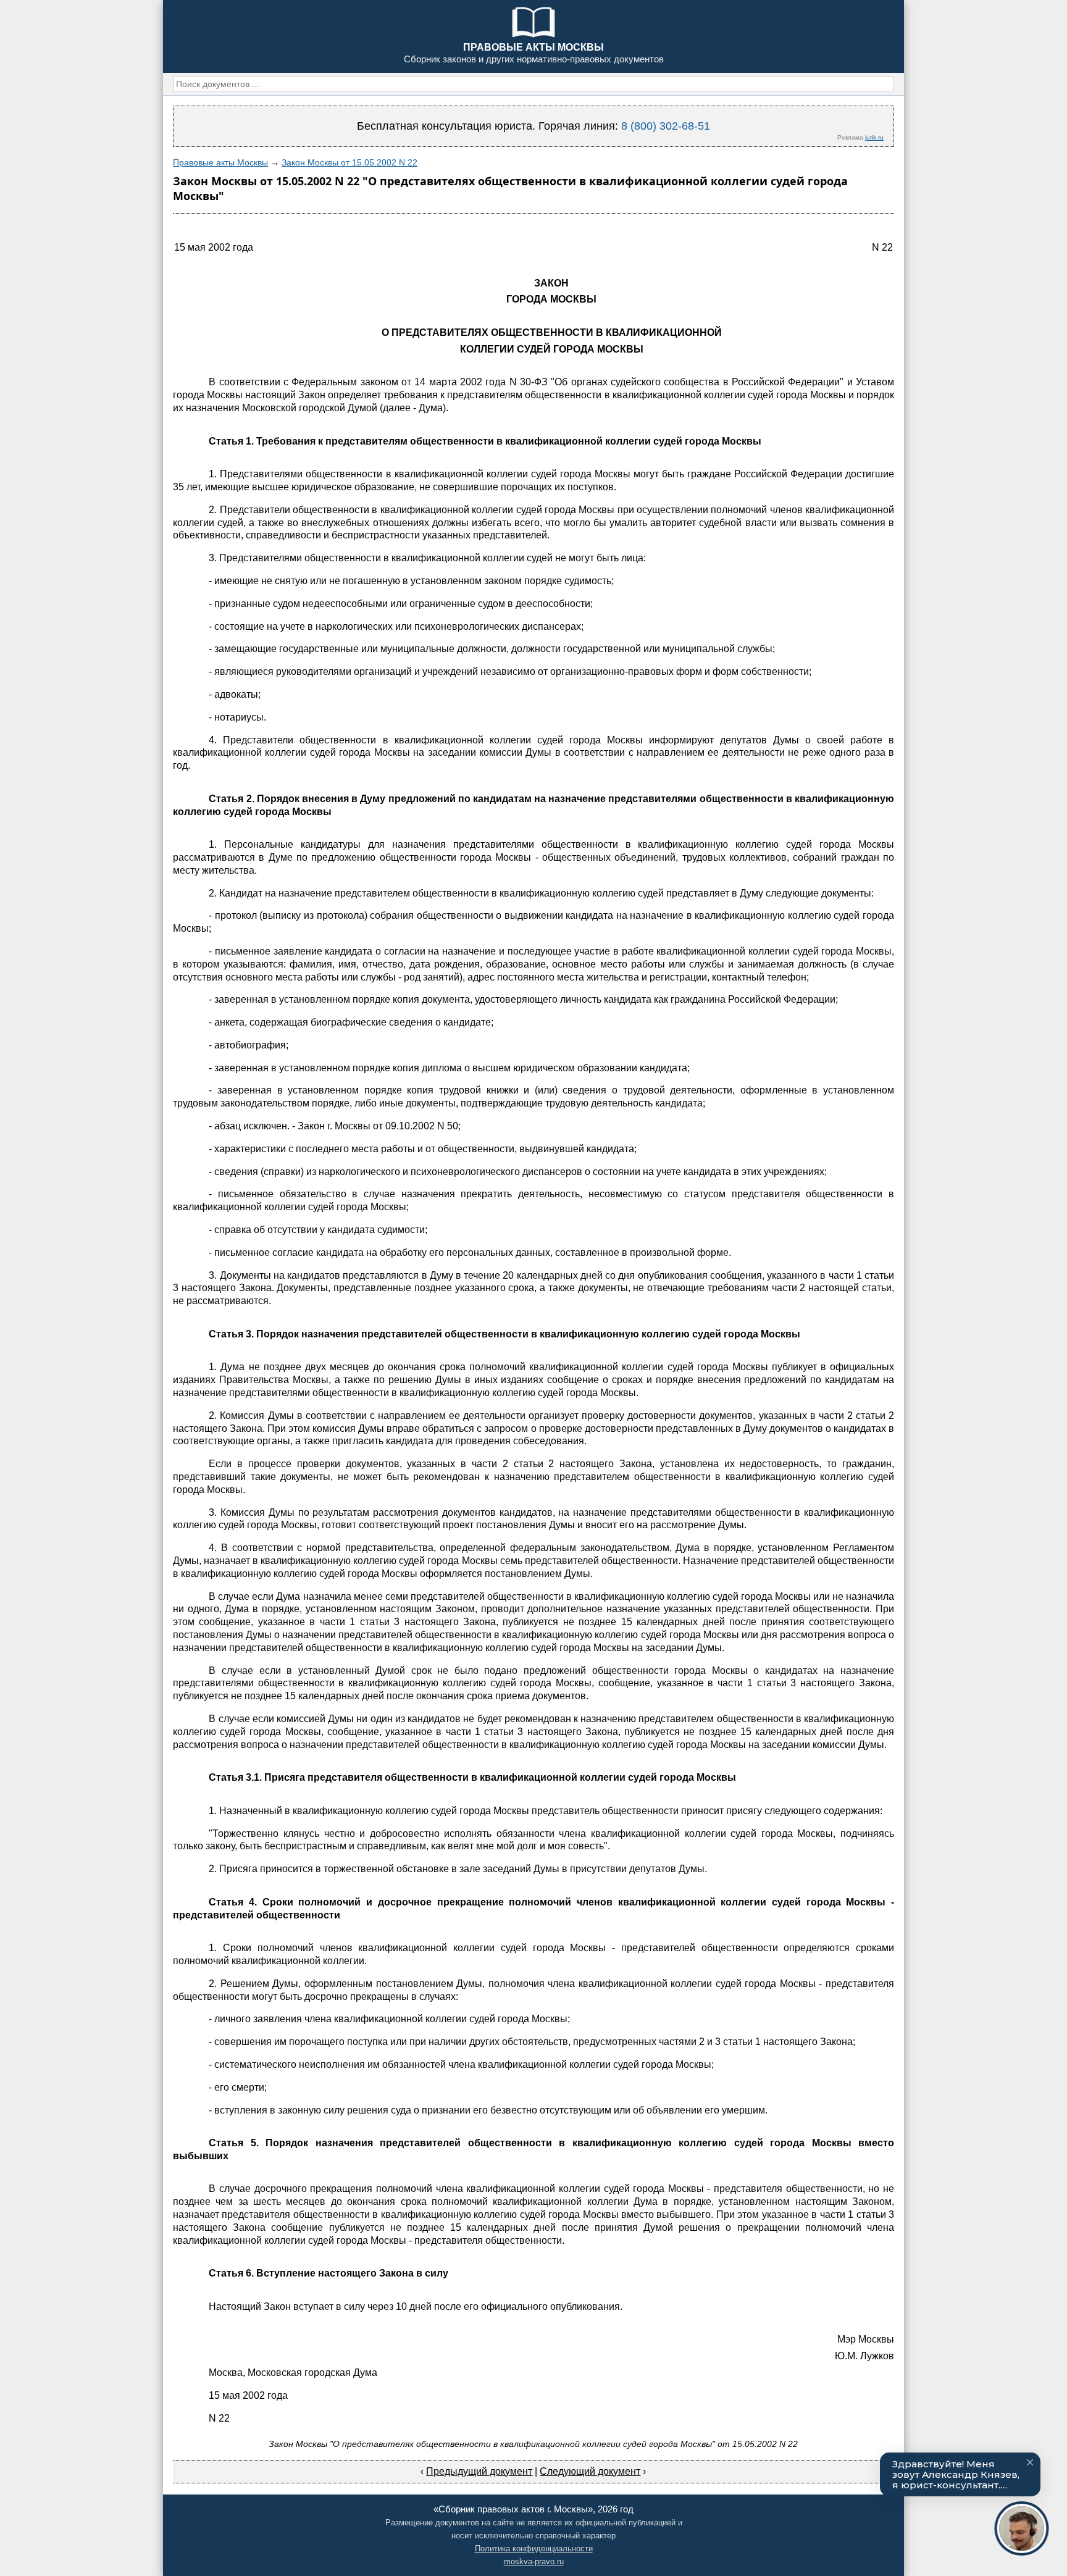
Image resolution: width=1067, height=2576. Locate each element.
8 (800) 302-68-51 (666, 126)
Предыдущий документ (479, 2471)
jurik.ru (874, 137)
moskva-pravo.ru (534, 2561)
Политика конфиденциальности (534, 2549)
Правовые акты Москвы (220, 162)
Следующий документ (590, 2471)
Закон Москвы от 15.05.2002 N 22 (349, 162)
